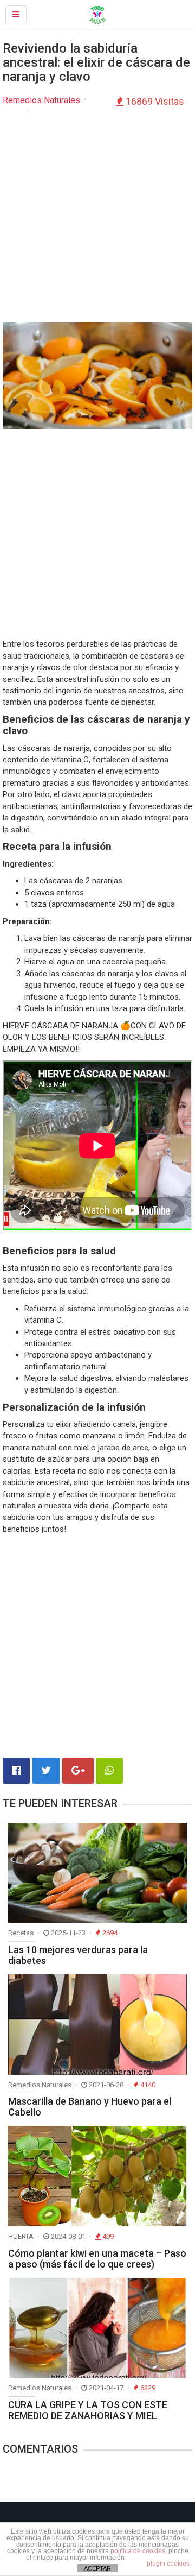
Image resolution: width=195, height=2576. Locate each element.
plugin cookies (168, 2564)
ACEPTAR (97, 2568)
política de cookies (138, 2551)
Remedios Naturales (41, 100)
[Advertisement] (97, 219)
